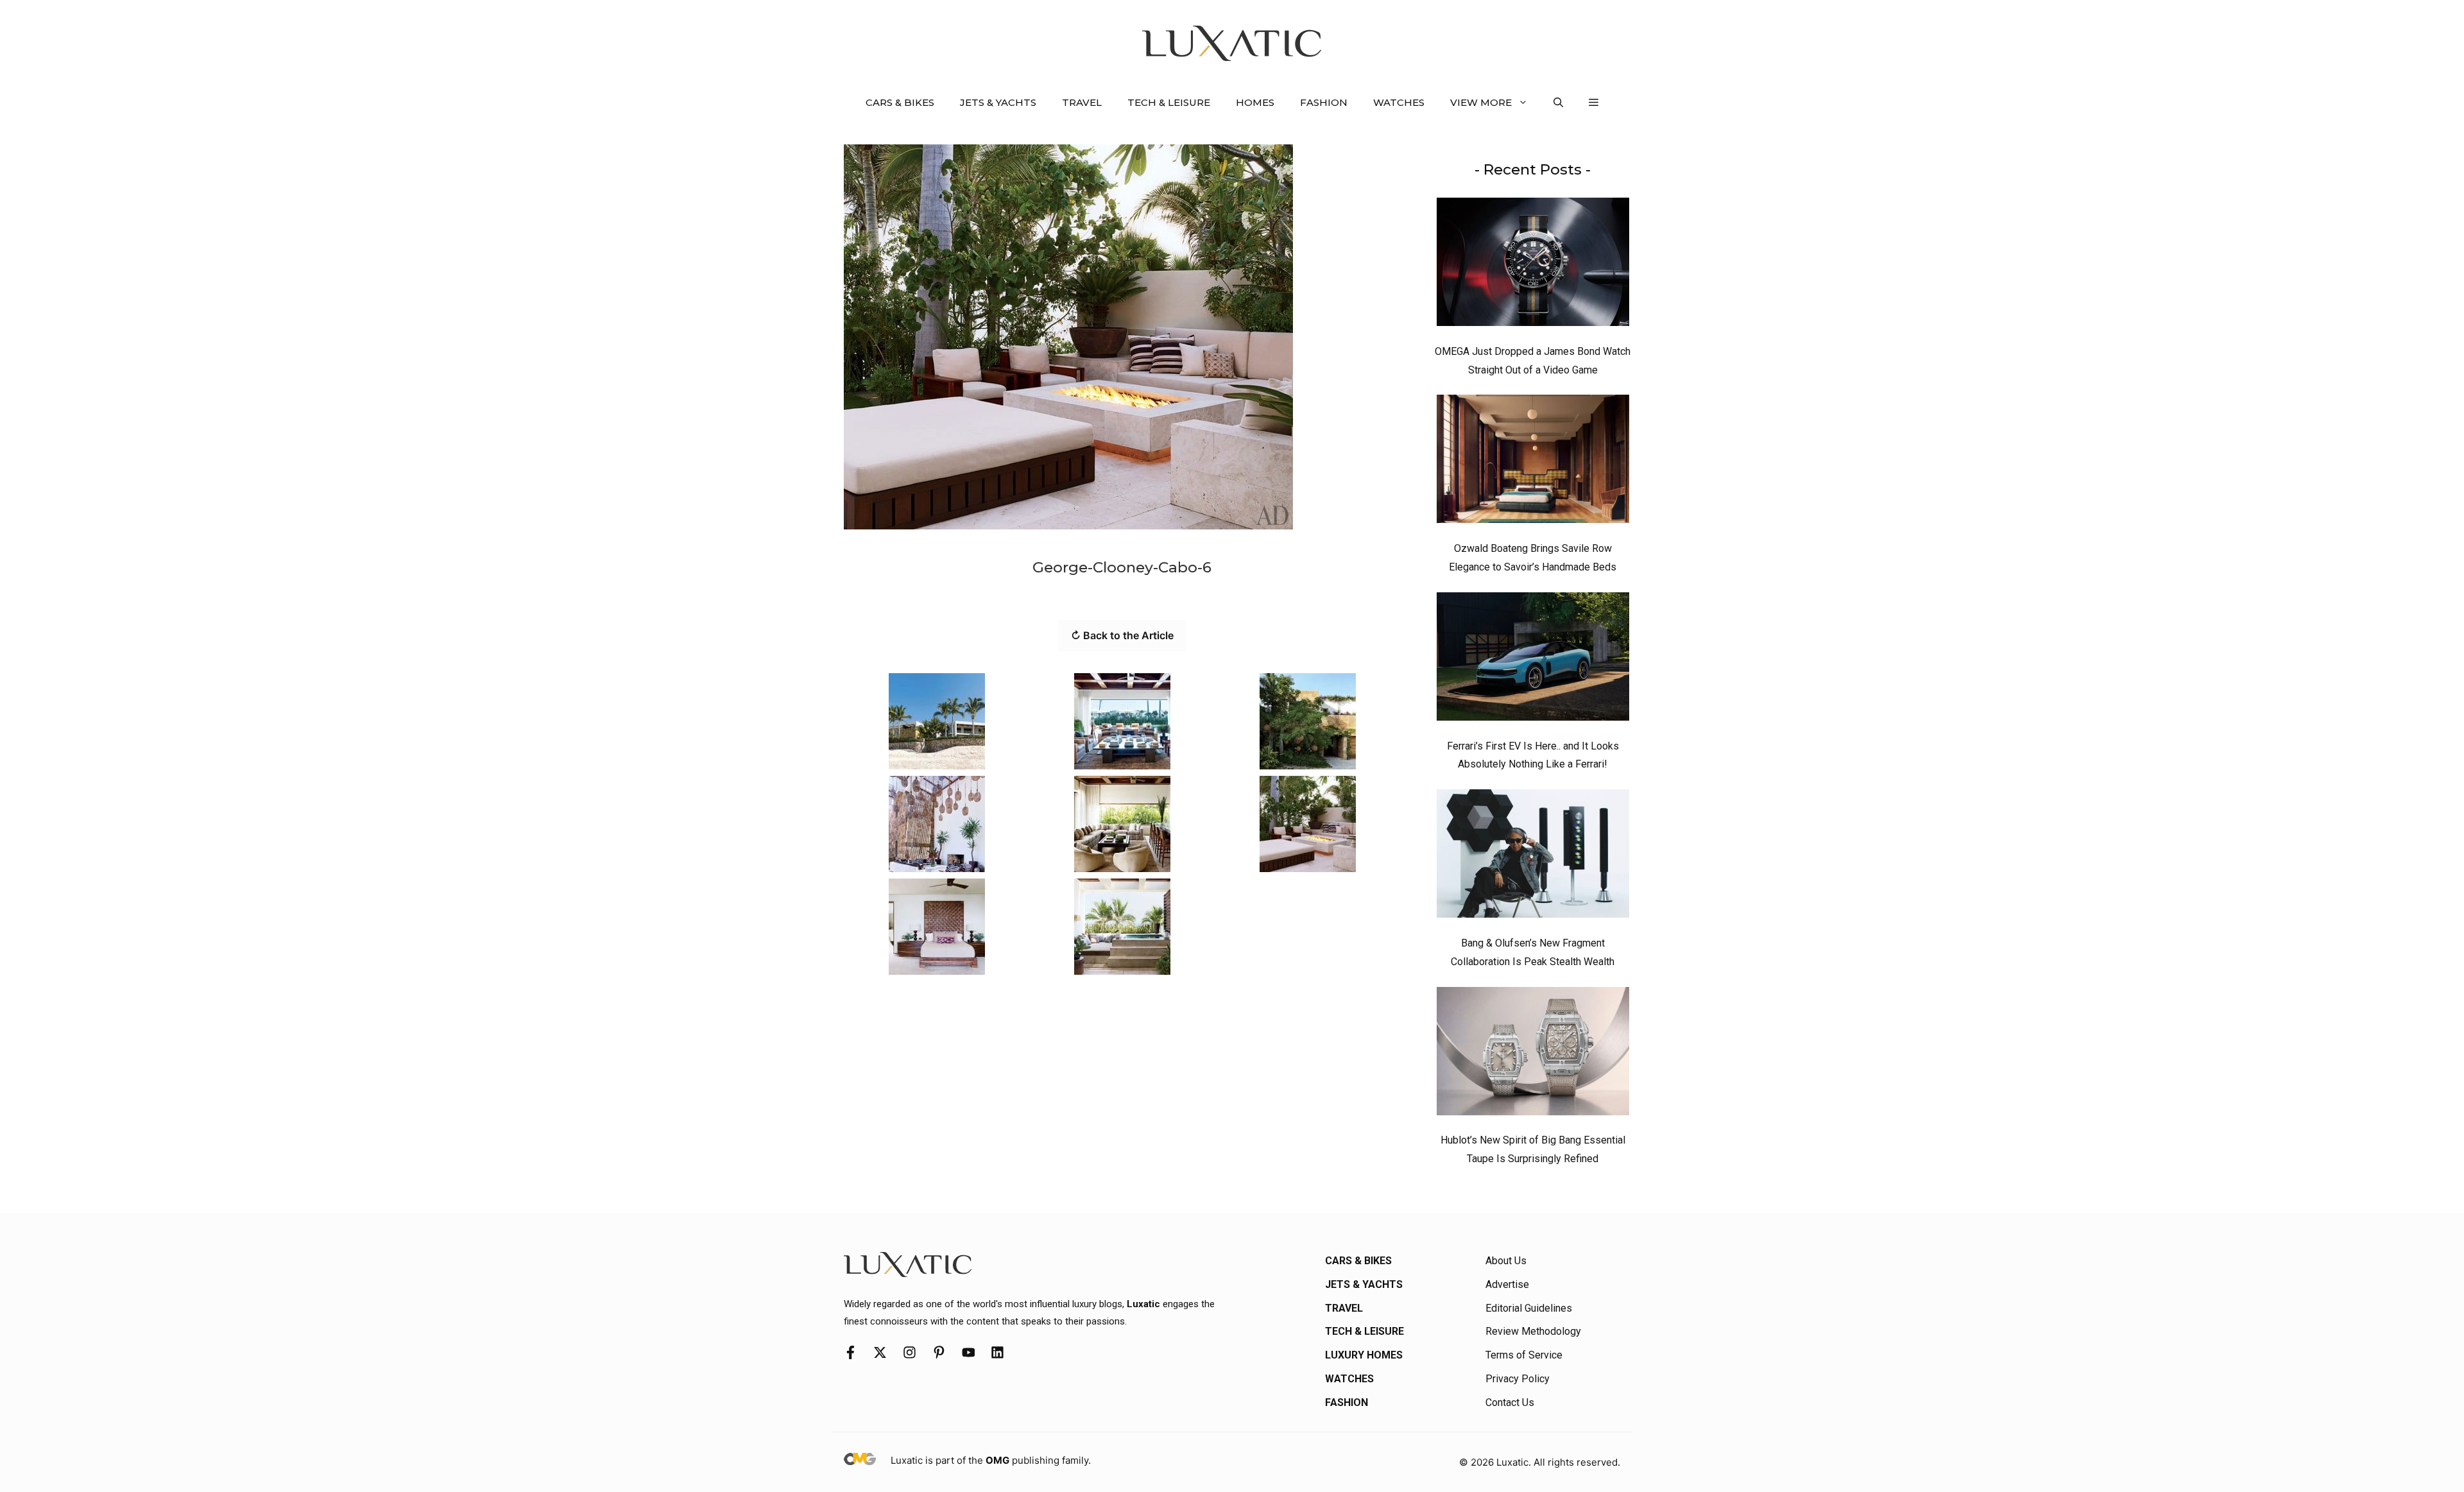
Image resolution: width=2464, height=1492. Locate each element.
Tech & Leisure (1169, 102)
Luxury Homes (1364, 1355)
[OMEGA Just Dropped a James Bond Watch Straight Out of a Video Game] (1533, 265)
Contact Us (1510, 1402)
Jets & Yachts (998, 102)
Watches (1399, 102)
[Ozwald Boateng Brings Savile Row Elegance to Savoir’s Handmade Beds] (1533, 462)
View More (1481, 102)
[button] (1558, 103)
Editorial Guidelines (1529, 1308)
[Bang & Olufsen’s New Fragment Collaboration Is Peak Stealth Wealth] (1533, 857)
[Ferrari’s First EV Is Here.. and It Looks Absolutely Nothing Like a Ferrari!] (1533, 660)
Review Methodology (1533, 1331)
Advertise (1507, 1284)
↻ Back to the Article (1122, 635)
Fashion (1324, 102)
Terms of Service (1524, 1355)
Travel (1082, 102)
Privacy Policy (1518, 1379)
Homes (1255, 102)
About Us (1506, 1261)
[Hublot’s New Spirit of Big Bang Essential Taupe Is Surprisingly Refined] (1533, 1054)
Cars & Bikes (900, 102)
